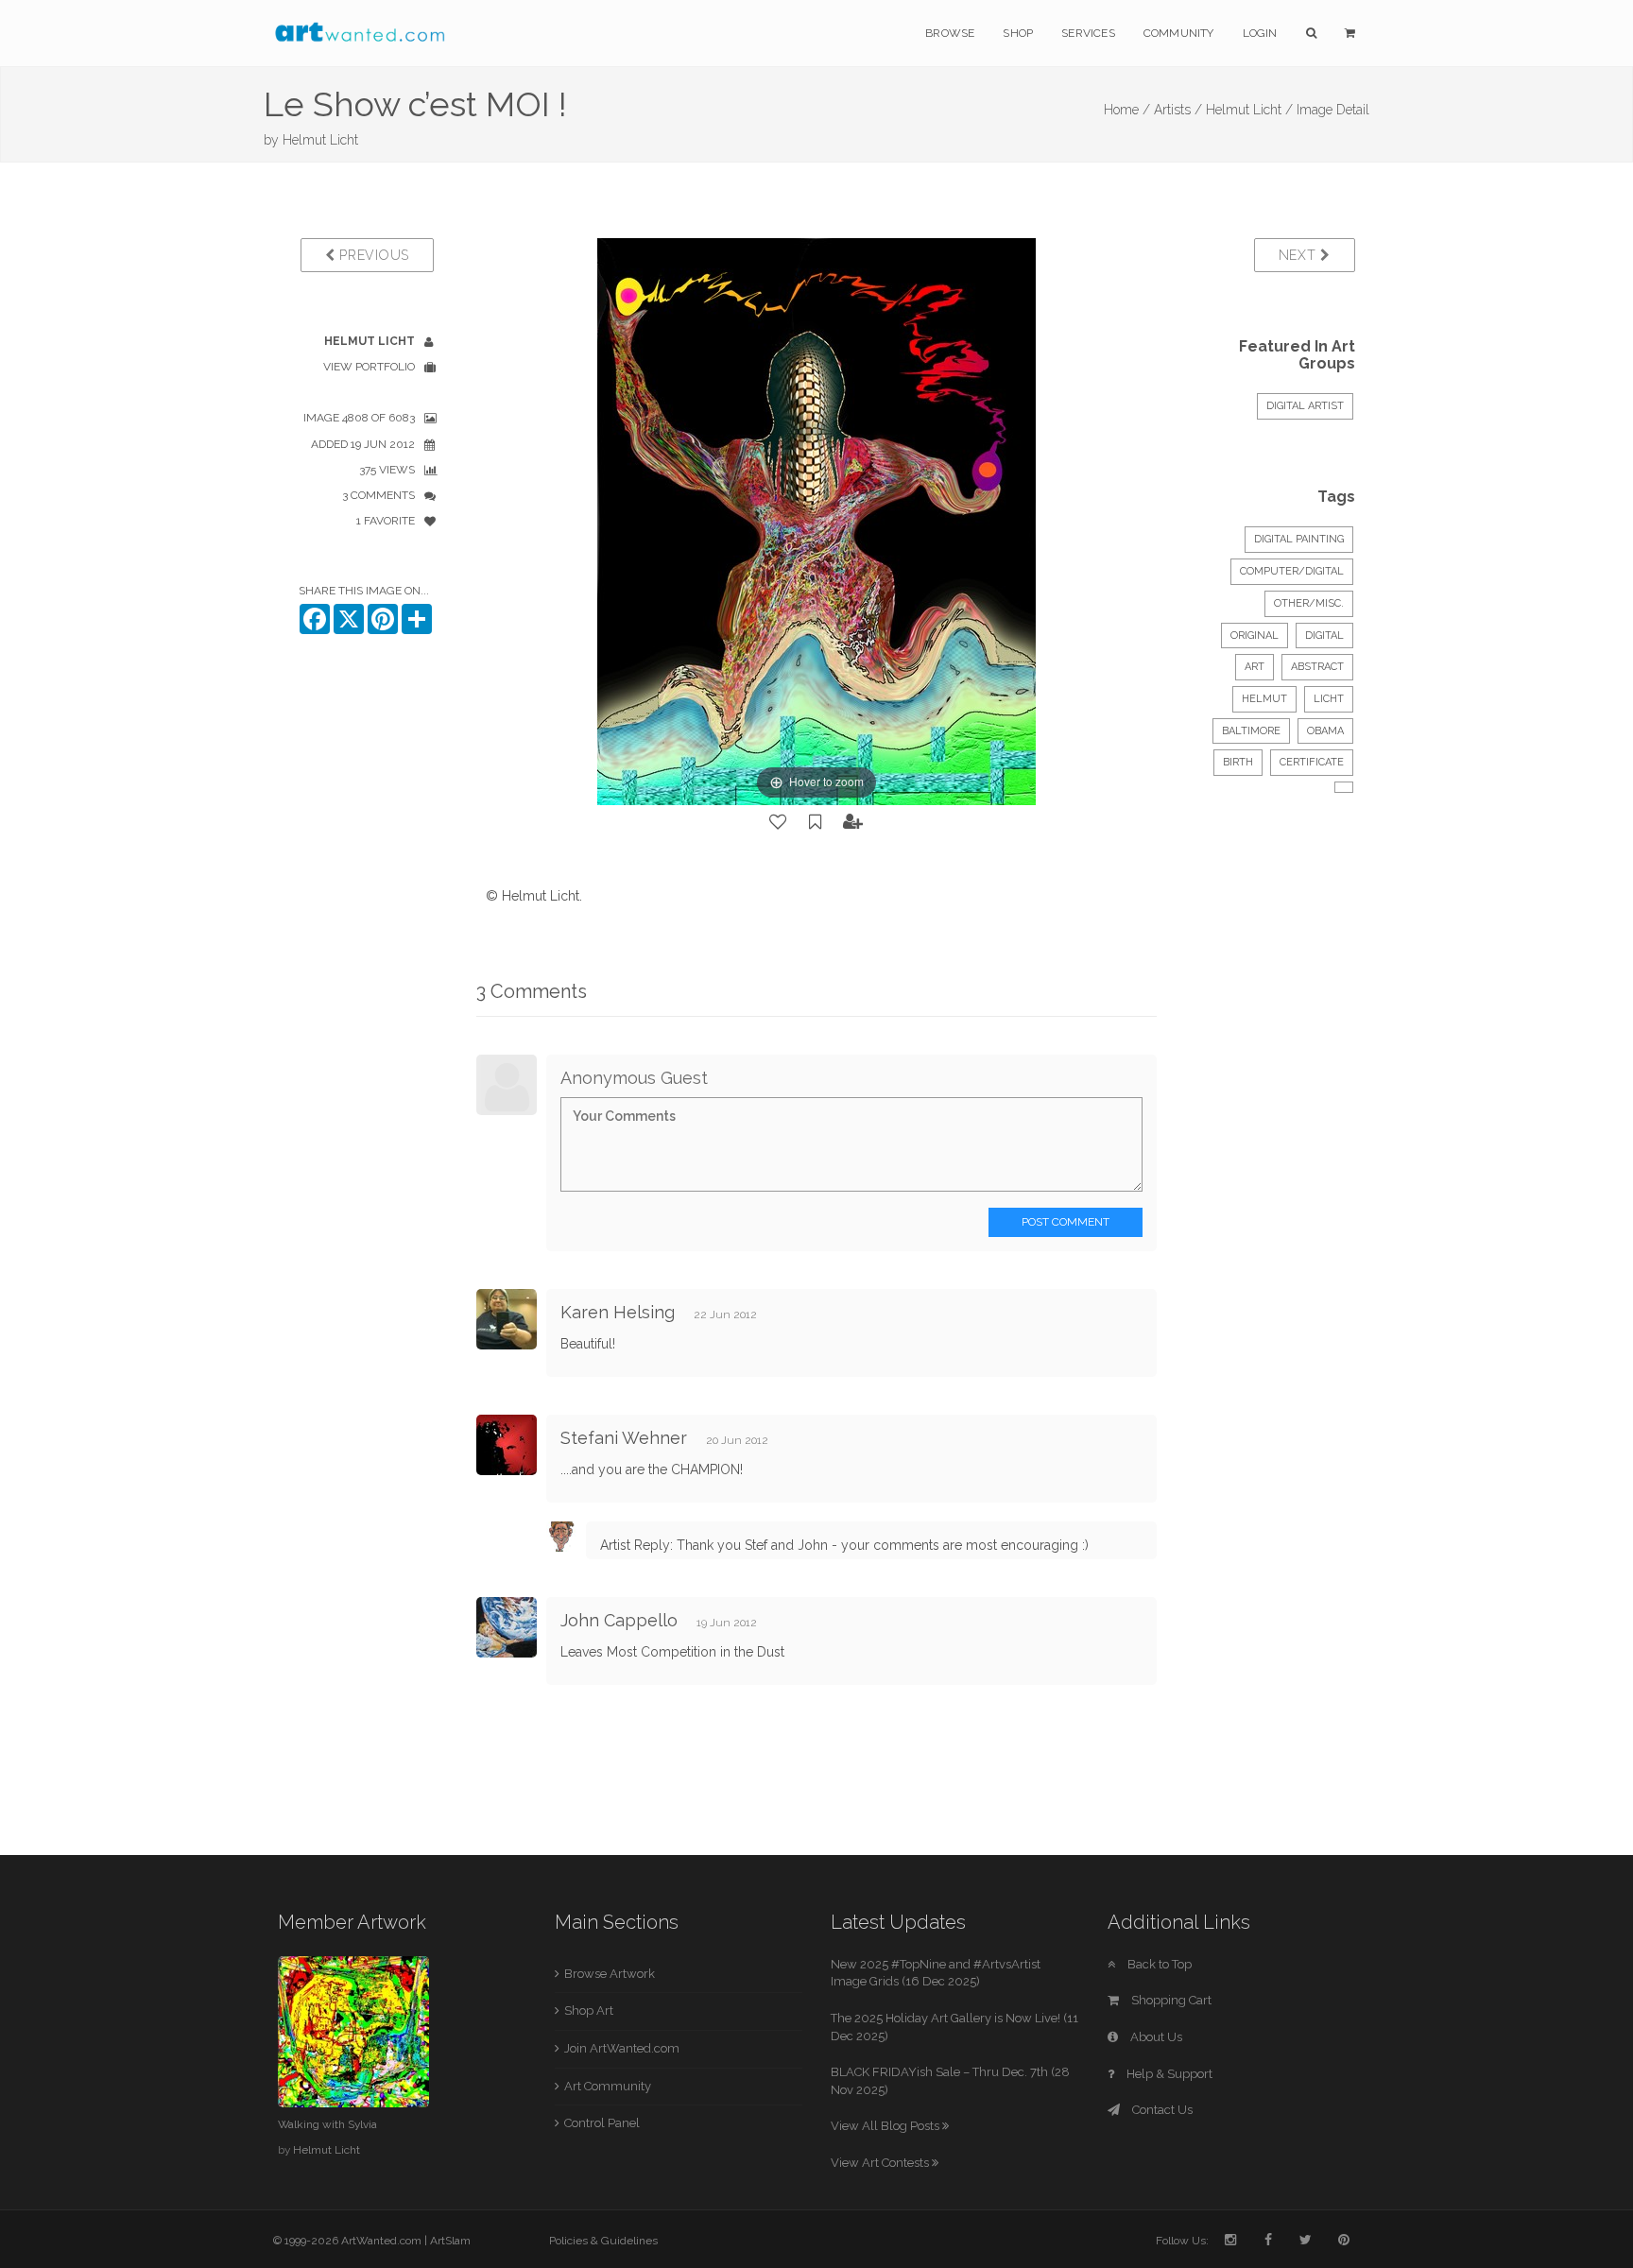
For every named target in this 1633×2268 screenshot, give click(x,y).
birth (1238, 762)
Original (1255, 636)
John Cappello (619, 1620)
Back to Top (1158, 1964)
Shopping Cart (1170, 2000)
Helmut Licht (320, 140)
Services (1088, 33)
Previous (372, 255)
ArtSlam (450, 2241)
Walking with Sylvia (327, 2124)
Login (1260, 33)
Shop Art (589, 2010)
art (1255, 667)
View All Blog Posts (886, 2126)
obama (1325, 731)
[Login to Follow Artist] (853, 822)
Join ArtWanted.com (622, 2048)
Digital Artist (1305, 406)
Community (1179, 33)
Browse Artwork (610, 1974)
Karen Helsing (618, 1312)
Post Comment (1066, 1222)
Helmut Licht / (1249, 110)
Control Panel (602, 2123)
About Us (1155, 2037)
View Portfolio (369, 367)
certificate (1312, 762)
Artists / (1178, 110)
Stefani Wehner (624, 1438)
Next (1300, 255)
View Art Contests (881, 2163)
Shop (1018, 33)
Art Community (608, 2086)
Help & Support (1168, 2074)
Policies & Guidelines (603, 2241)
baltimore (1251, 731)
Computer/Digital (1292, 571)
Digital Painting (1299, 539)
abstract (1317, 667)
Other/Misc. (1309, 603)
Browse (950, 33)
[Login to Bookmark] (816, 822)
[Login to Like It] (779, 822)
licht (1329, 699)
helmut (1264, 699)
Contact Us (1161, 2110)
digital (1324, 636)
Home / (1127, 110)
